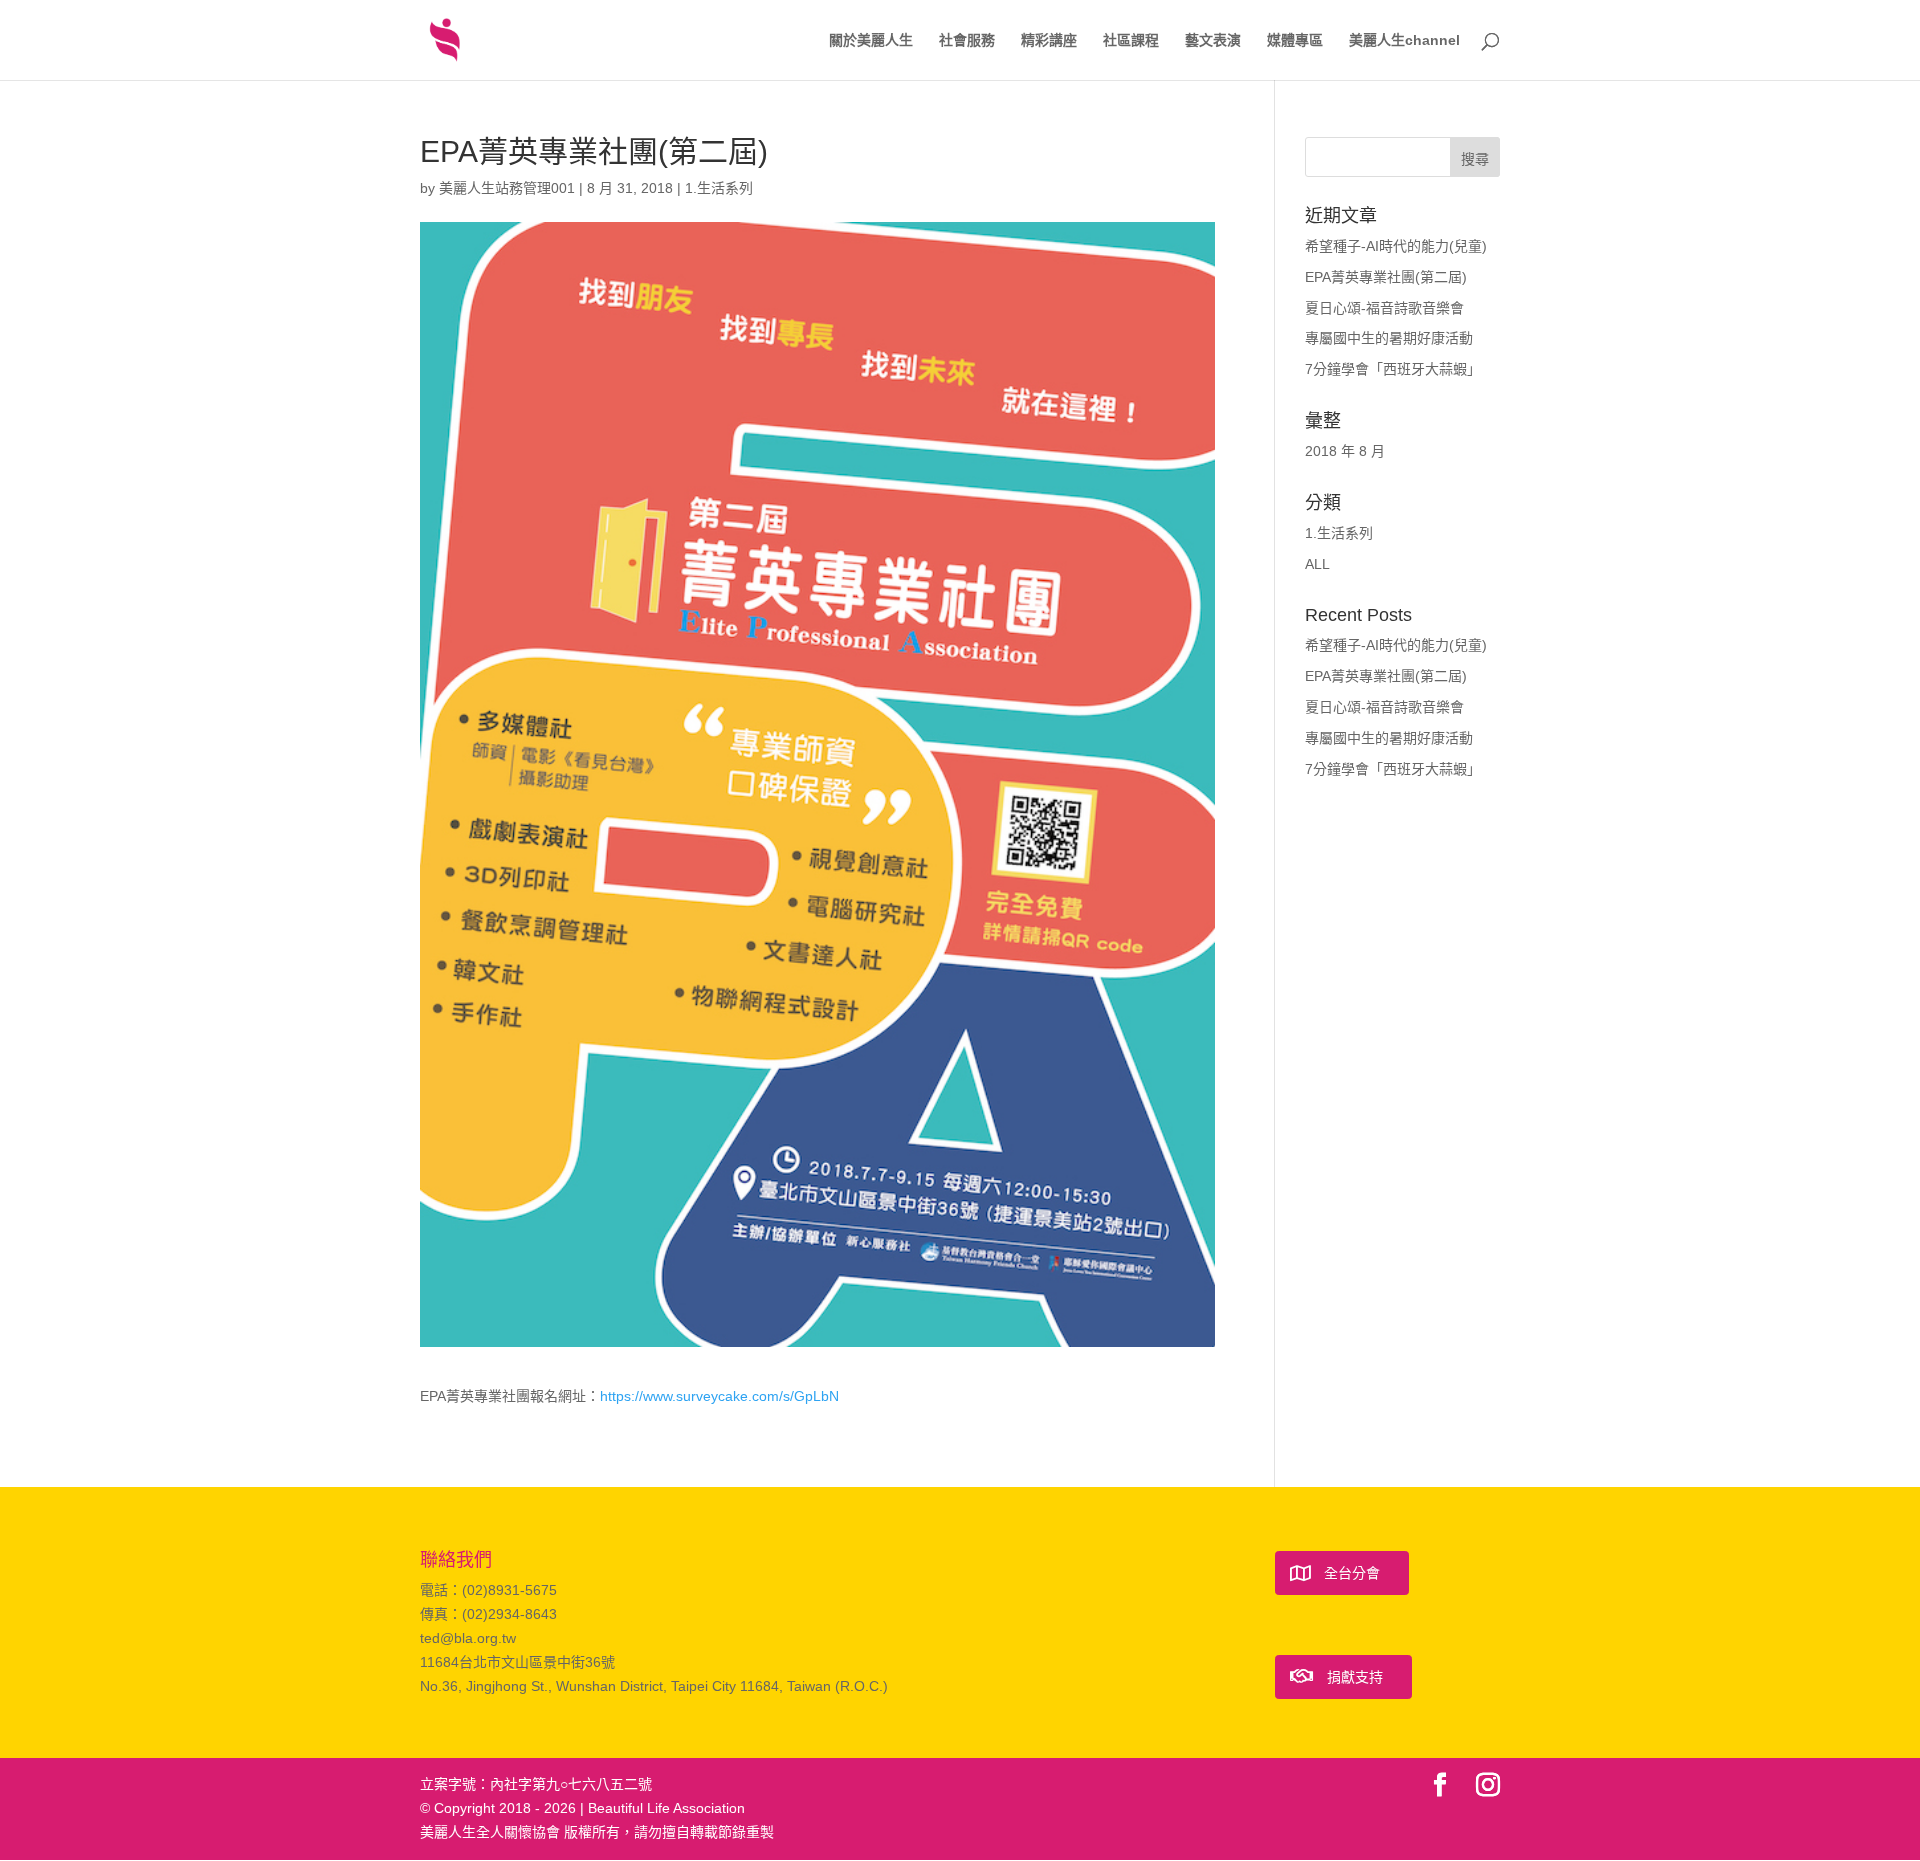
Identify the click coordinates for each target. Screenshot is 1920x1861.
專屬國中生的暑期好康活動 (1389, 338)
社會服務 (967, 40)
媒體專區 (1295, 40)
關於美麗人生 (871, 40)
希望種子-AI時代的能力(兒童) (1396, 246)
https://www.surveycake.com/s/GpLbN (719, 1396)
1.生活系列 (719, 188)
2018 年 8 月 (1345, 451)
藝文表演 (1213, 40)
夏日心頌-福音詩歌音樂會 (1384, 308)
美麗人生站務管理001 (507, 188)
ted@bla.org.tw (468, 1638)
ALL (1317, 564)
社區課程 (1131, 40)
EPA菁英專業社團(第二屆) (1386, 277)
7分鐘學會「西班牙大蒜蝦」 (1393, 369)
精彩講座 (1049, 40)
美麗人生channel (1404, 40)
